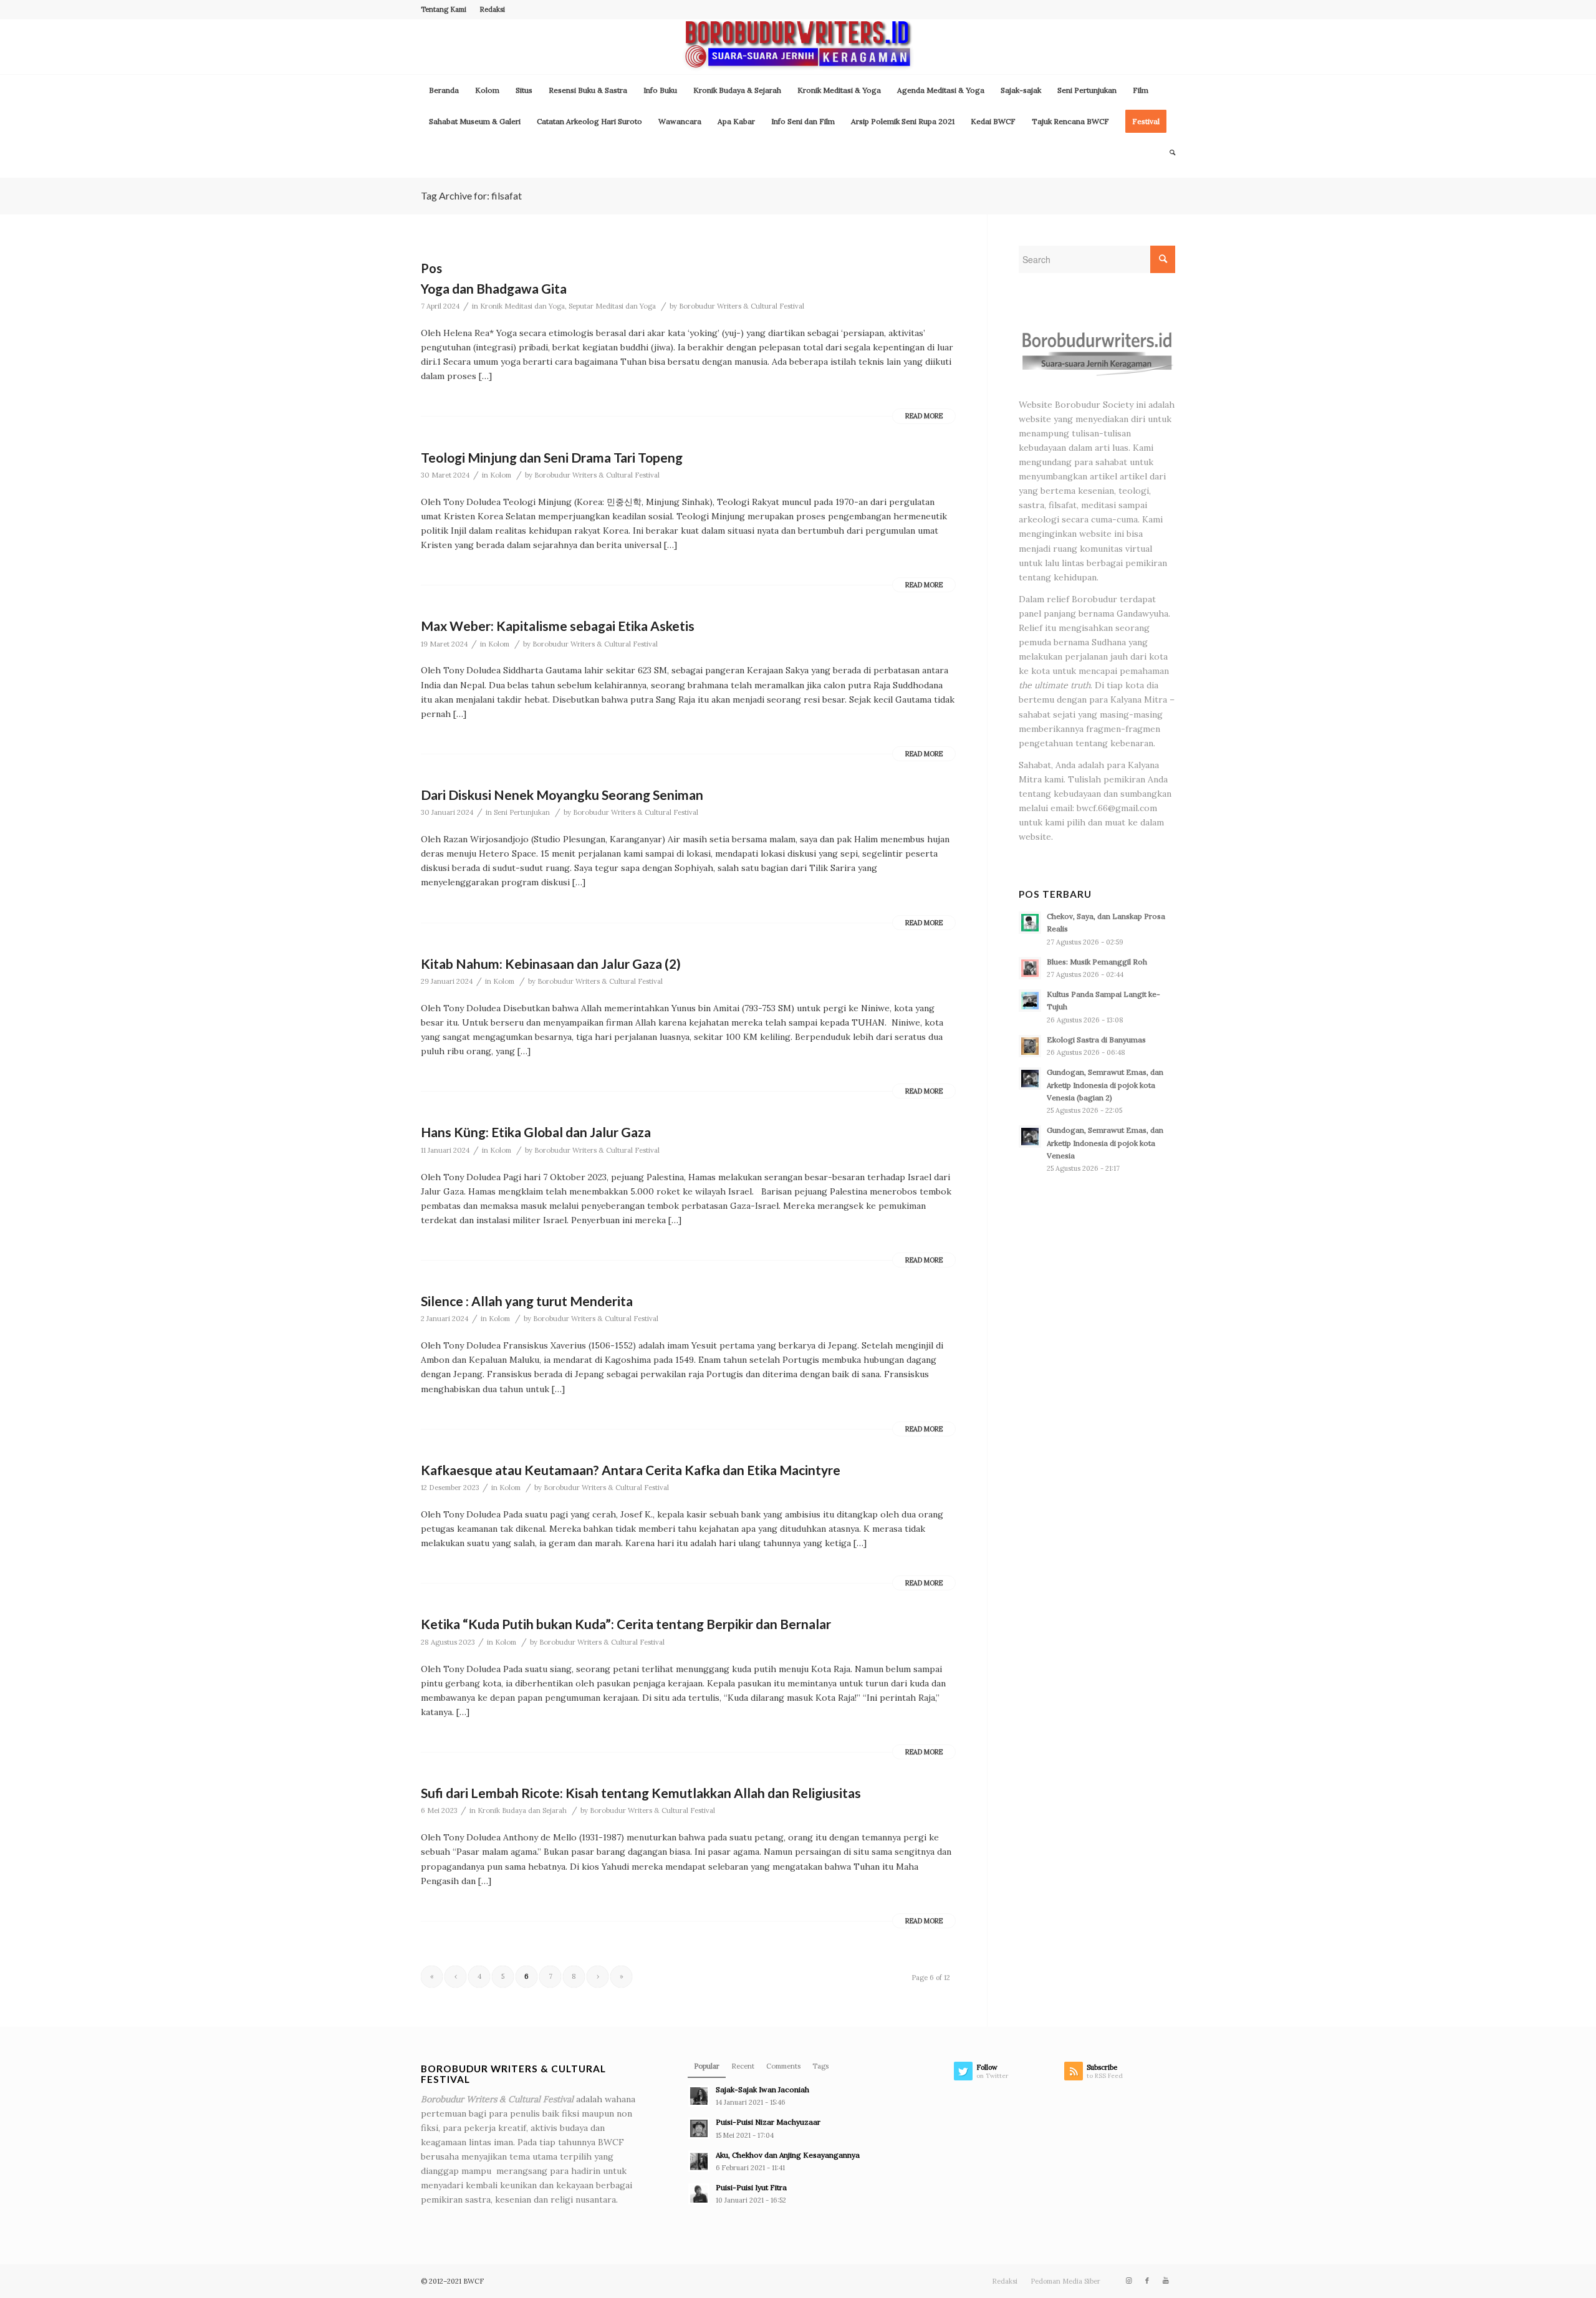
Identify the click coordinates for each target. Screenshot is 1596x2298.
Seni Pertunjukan (522, 812)
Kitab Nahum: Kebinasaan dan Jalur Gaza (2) (551, 964)
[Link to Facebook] (1147, 2281)
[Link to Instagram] (1128, 2281)
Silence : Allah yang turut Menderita (527, 1301)
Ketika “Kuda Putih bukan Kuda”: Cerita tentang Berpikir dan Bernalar (626, 1624)
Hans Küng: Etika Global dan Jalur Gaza (536, 1132)
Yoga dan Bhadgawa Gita (494, 288)
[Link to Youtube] (1166, 2281)
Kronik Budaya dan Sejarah (522, 1810)
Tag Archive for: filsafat (471, 195)
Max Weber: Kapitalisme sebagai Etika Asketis (558, 626)
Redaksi (492, 9)
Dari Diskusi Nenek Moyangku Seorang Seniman (562, 795)
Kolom (501, 475)
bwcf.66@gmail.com (1117, 808)
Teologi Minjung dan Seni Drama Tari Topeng (552, 457)
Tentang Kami (444, 9)
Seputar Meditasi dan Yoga (612, 306)
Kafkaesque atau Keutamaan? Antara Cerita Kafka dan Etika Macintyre (631, 1470)
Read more (924, 416)
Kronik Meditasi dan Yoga (522, 306)
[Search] (1168, 153)
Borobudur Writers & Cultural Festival (742, 306)
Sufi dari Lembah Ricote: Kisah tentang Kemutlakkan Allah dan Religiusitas (641, 1793)
